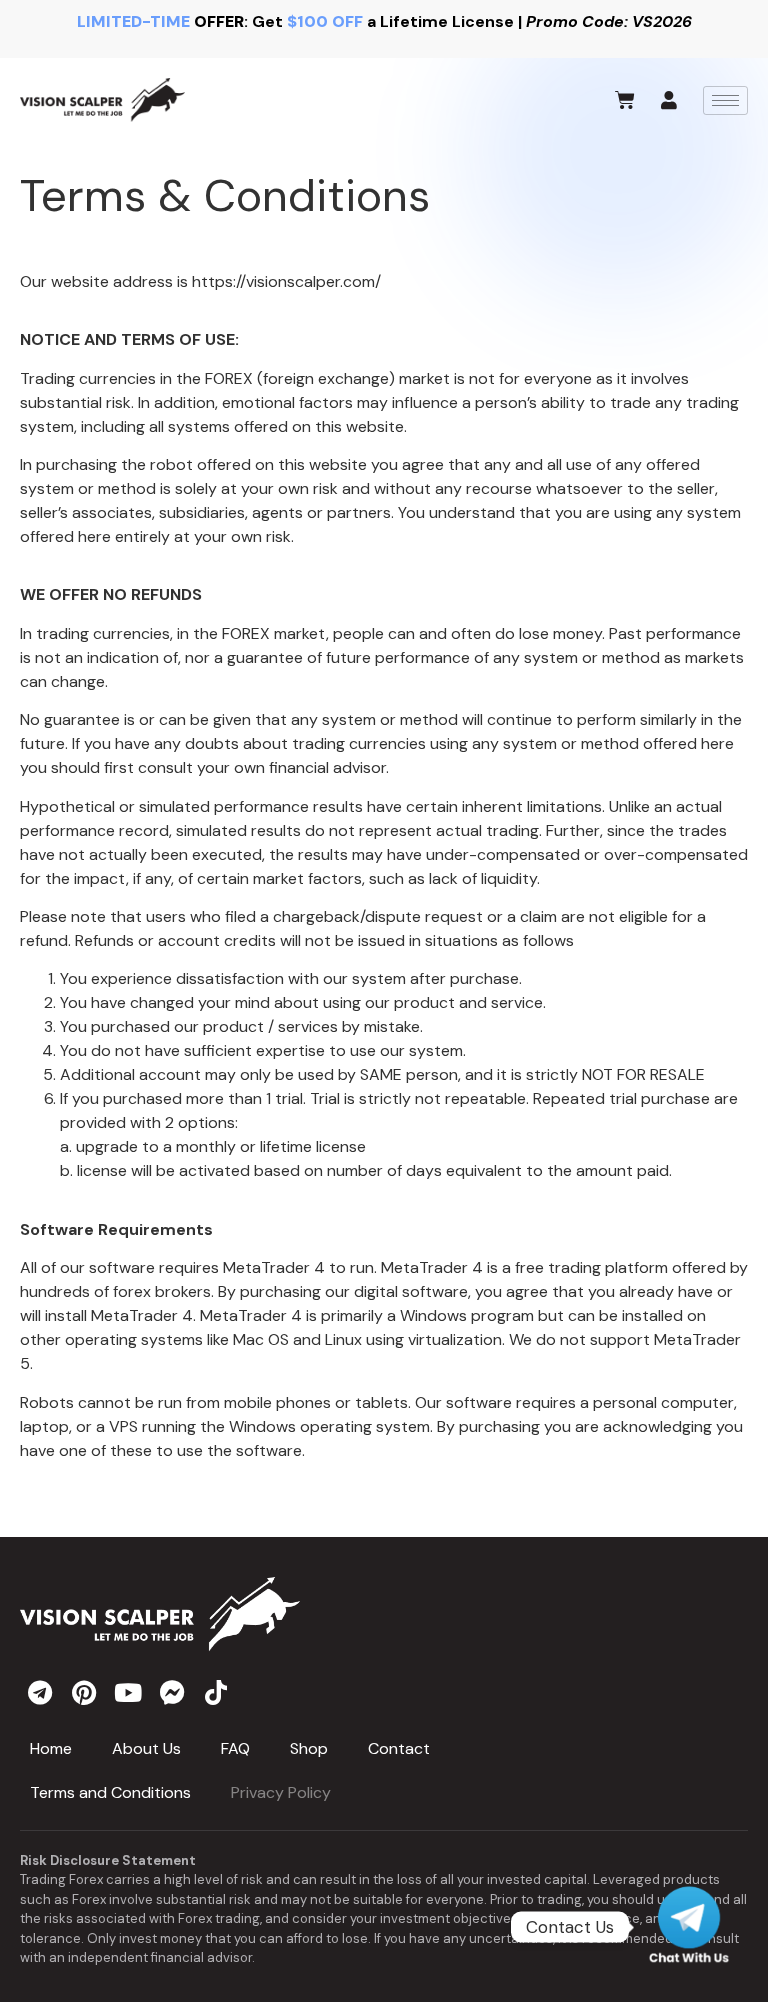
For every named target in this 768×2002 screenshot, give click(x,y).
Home (51, 1748)
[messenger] (172, 1692)
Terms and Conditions (110, 1792)
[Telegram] (689, 1927)
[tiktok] (216, 1692)
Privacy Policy (281, 1792)
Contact (399, 1748)
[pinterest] (84, 1692)
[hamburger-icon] (725, 100)
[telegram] (40, 1692)
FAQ (235, 1748)
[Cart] (625, 100)
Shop (309, 1748)
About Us (146, 1748)
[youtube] (128, 1692)
